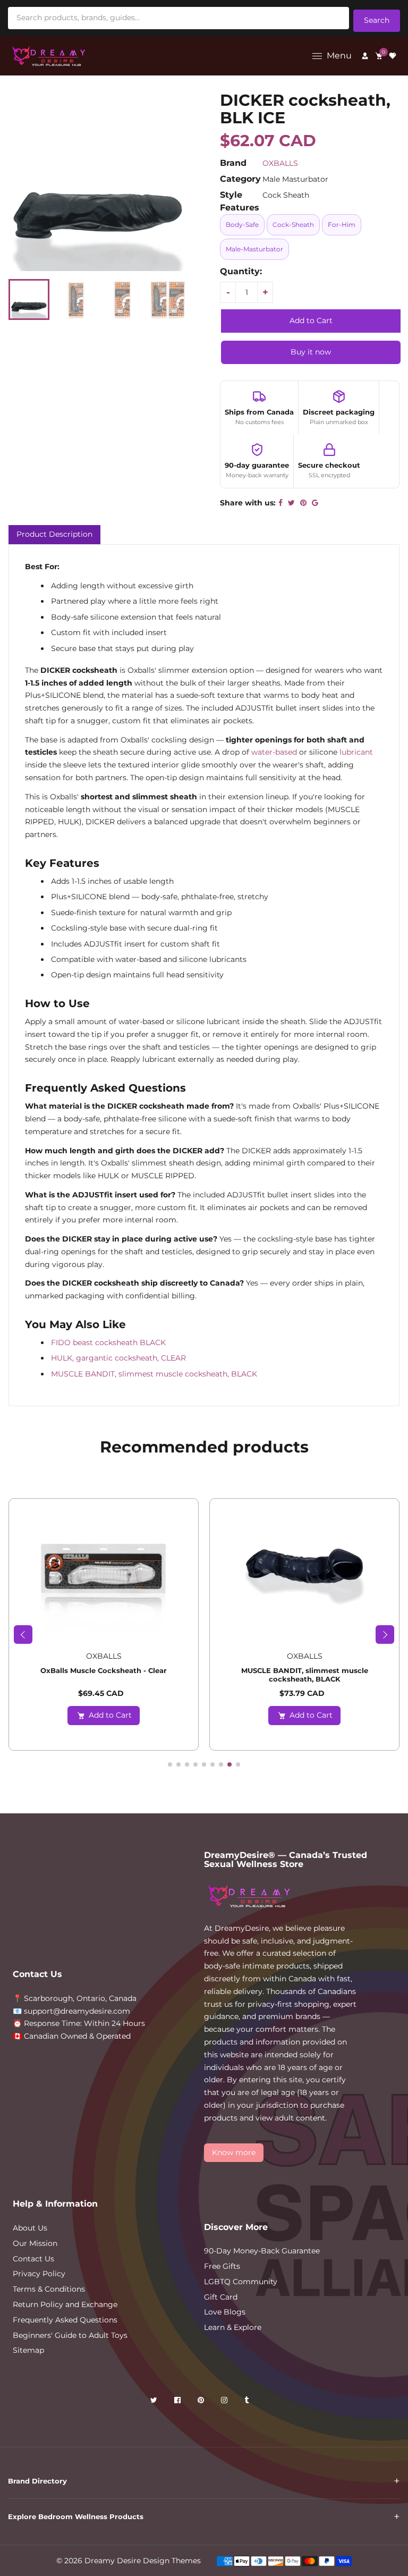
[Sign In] (365, 56)
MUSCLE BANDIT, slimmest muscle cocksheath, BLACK (154, 1374)
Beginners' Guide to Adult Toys (70, 2335)
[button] (23, 1635)
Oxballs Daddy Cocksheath (304, 1670)
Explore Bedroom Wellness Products (76, 2516)
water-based (274, 752)
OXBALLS (280, 163)
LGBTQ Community (241, 2282)
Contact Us (33, 2259)
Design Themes (172, 2561)
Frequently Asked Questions (65, 2320)
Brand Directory (37, 2481)
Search (377, 20)
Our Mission (35, 2243)
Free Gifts (222, 2266)
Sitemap (28, 2350)
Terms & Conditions (49, 2289)
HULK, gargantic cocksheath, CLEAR (118, 1358)
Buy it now (311, 352)
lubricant (356, 752)
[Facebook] (178, 2402)
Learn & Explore (233, 2327)
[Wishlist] (393, 56)
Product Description (54, 534)
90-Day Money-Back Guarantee (262, 2251)
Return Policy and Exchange (65, 2304)
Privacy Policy (39, 2274)
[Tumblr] (248, 2402)
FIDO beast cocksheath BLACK (108, 1342)
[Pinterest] (202, 2402)
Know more (234, 2152)
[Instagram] (225, 2402)
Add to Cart (110, 1715)
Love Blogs (225, 2312)
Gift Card (221, 2297)
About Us (30, 2228)
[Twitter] (155, 2402)
